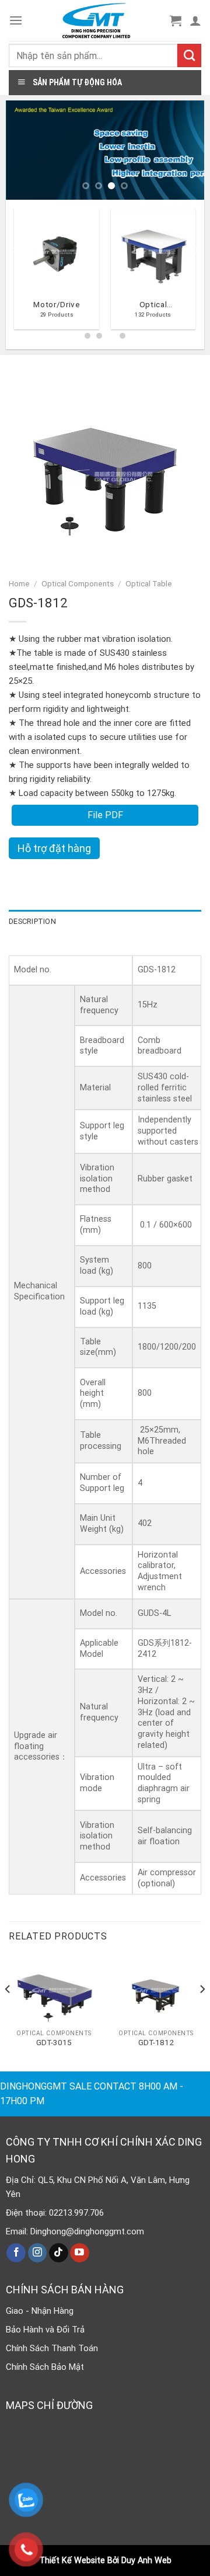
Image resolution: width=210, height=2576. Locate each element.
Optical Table (149, 583)
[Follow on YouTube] (80, 2253)
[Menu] (16, 20)
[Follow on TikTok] (59, 2253)
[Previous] (14, 273)
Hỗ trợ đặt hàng (54, 848)
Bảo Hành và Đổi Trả (45, 2330)
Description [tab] (32, 921)
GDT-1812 (156, 2042)
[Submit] (189, 55)
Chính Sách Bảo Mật (45, 2367)
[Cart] (176, 20)
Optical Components (78, 583)
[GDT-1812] (156, 1990)
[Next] (196, 273)
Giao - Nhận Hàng (40, 2311)
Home (19, 583)
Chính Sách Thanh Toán (52, 2348)
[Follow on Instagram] (38, 2253)
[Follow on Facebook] (16, 2253)
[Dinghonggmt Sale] (96, 20)
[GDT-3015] (54, 1990)
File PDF (105, 815)
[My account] (195, 20)
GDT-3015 (54, 2042)
